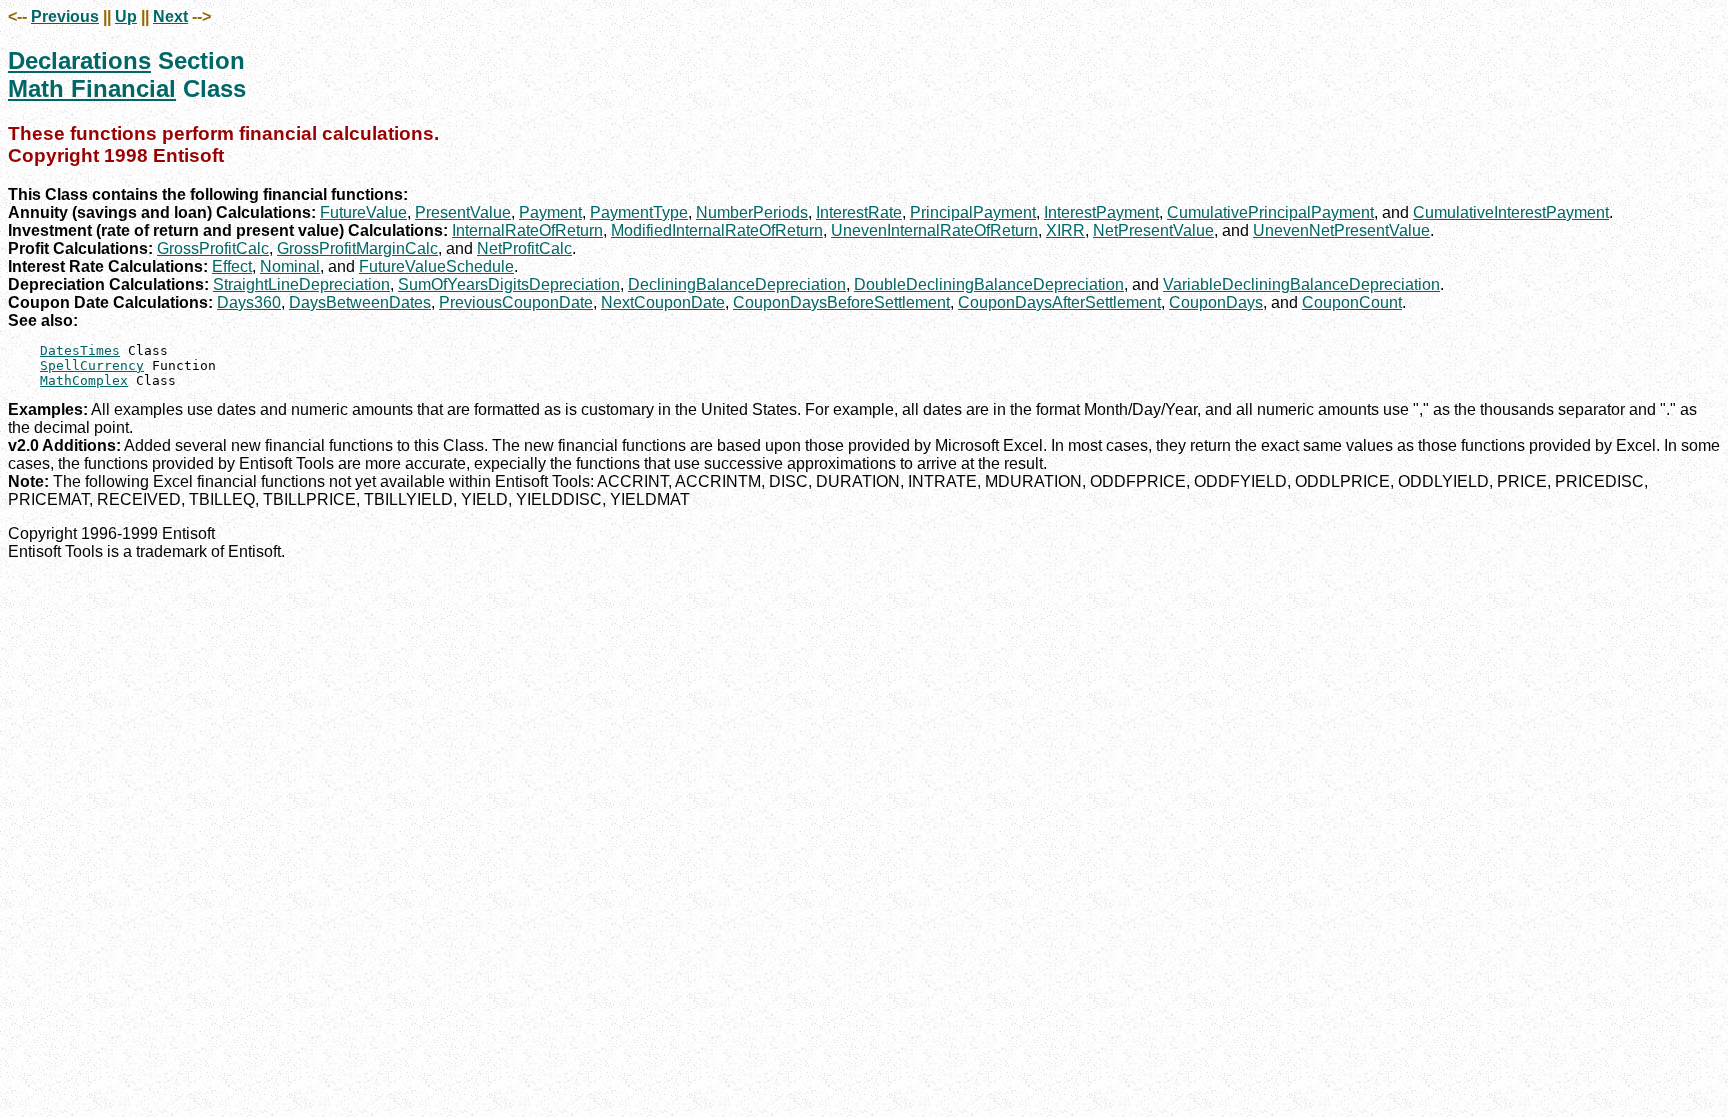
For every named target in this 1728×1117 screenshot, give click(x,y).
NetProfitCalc (524, 248)
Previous (65, 16)
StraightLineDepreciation (301, 284)
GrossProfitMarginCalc (357, 248)
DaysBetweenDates (360, 302)
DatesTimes (80, 350)
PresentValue (463, 212)
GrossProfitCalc (213, 248)
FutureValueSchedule (436, 266)
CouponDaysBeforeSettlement (841, 302)
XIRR (1065, 230)
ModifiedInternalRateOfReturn (717, 230)
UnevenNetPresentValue (1341, 230)
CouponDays (1216, 302)
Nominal (290, 266)
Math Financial (92, 88)
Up (126, 16)
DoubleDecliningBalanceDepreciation (989, 284)
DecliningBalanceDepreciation (737, 284)
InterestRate (859, 212)
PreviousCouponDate (516, 302)
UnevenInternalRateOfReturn (934, 230)
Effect (232, 266)
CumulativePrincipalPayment (1270, 212)
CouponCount (1352, 302)
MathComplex (84, 380)
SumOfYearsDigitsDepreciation (509, 284)
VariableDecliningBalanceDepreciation (1301, 284)
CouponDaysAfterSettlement (1059, 302)
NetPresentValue (1153, 230)
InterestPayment (1101, 212)
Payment (550, 212)
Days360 (249, 302)
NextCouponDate (663, 302)
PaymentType (639, 212)
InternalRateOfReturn (527, 230)
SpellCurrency (92, 365)
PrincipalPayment (973, 212)
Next (170, 16)
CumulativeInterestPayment (1511, 212)
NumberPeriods (752, 212)
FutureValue (363, 212)
